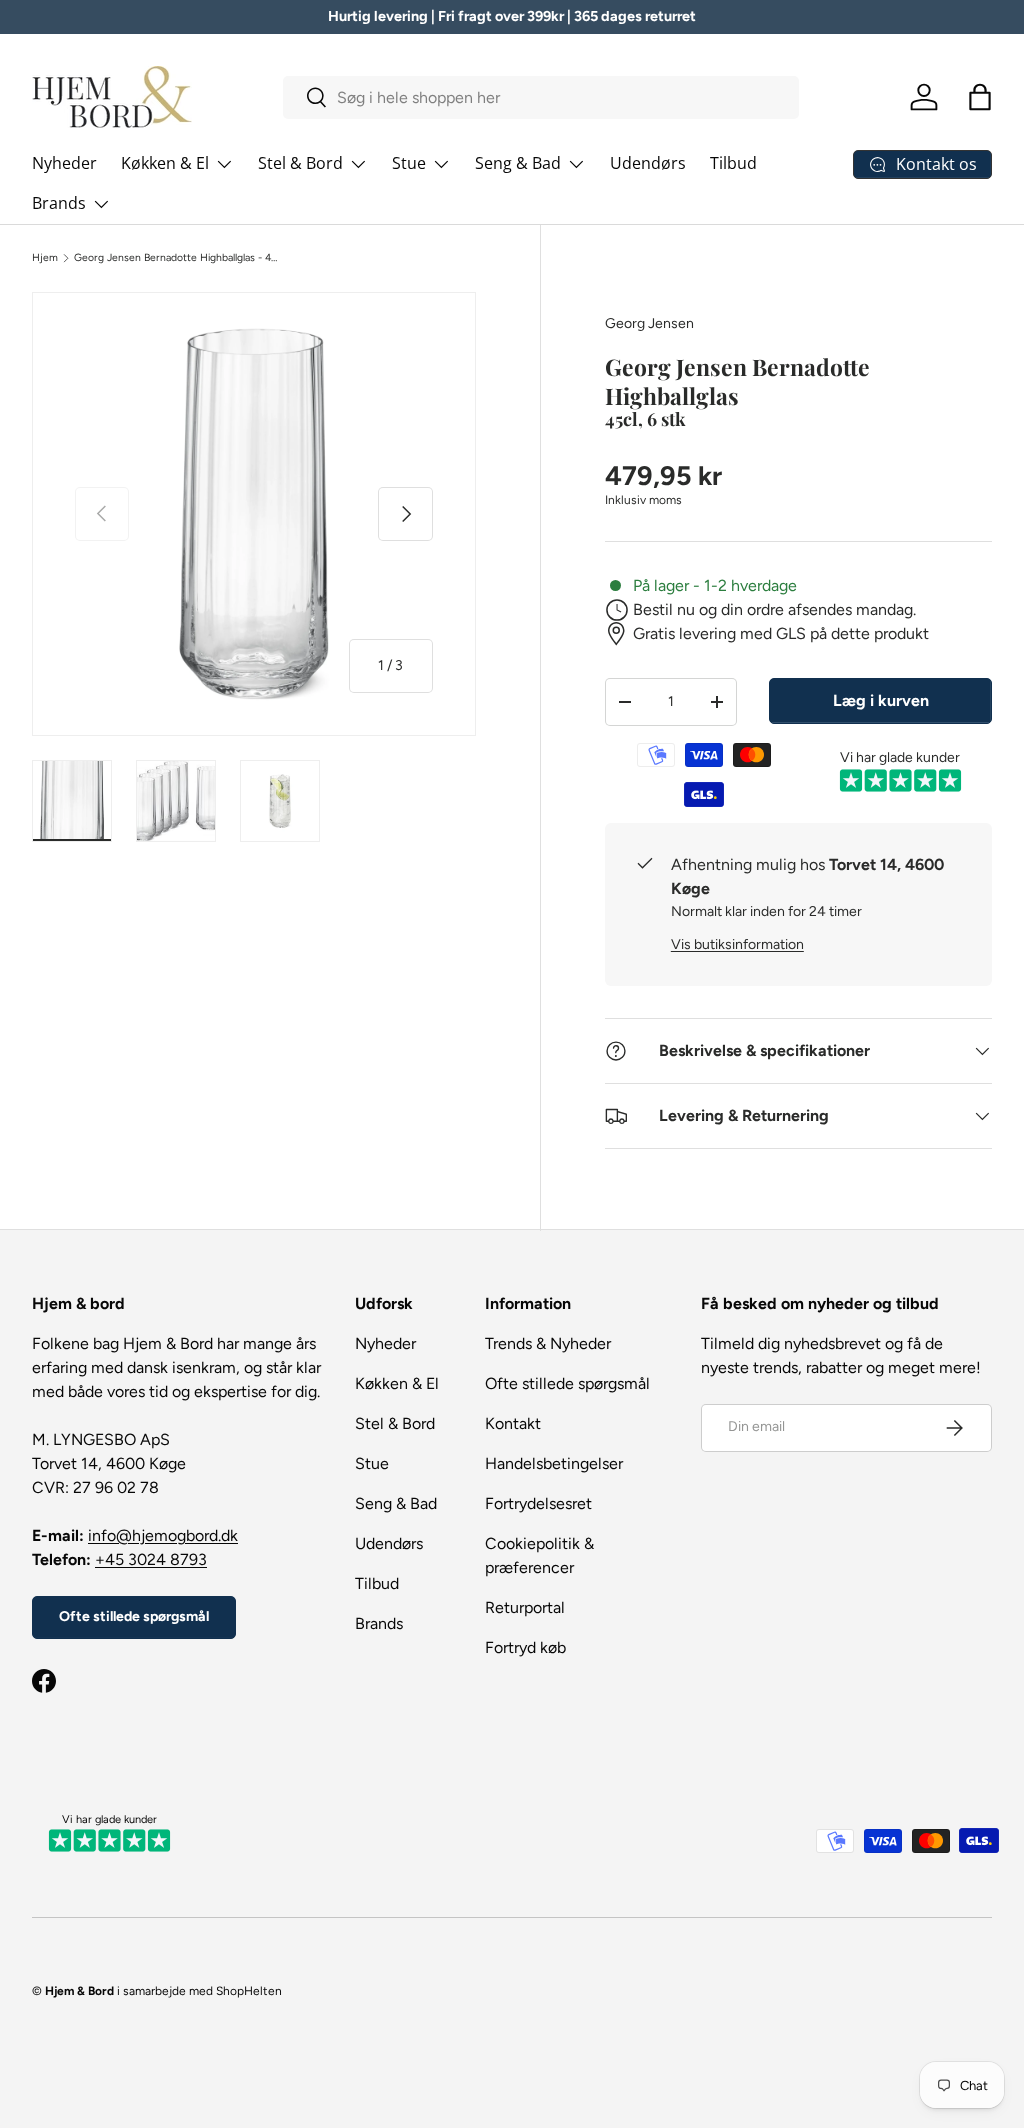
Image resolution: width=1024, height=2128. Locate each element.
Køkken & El (397, 1383)
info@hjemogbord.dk (163, 1535)
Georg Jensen (649, 323)
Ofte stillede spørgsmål (134, 1616)
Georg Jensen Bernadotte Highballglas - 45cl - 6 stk (178, 258)
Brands (379, 1623)
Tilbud (733, 163)
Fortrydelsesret (538, 1503)
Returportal (525, 1607)
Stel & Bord (395, 1423)
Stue (372, 1463)
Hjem (45, 258)
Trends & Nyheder (548, 1343)
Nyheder (64, 163)
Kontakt (513, 1423)
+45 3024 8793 (151, 1559)
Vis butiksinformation (737, 944)
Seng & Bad (396, 1503)
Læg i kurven (881, 700)
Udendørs (648, 163)
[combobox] (541, 97)
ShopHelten (249, 1991)
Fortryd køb (525, 1647)
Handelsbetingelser (554, 1463)
